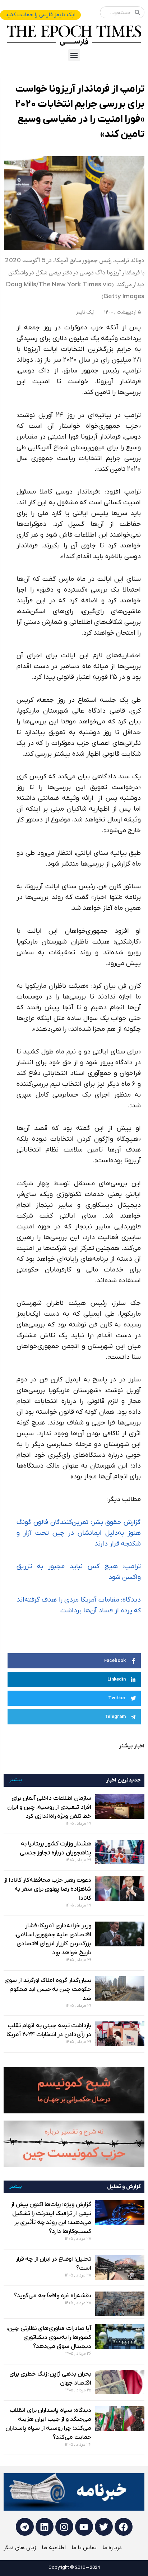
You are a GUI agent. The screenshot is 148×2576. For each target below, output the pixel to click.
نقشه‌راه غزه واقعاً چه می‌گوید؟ (53, 2296)
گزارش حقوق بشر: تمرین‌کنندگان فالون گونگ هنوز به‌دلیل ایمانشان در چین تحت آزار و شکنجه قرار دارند (79, 1533)
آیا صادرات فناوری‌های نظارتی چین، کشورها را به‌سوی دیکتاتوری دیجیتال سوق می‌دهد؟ (49, 2338)
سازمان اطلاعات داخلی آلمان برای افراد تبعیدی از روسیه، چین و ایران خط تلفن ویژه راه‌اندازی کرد (49, 1807)
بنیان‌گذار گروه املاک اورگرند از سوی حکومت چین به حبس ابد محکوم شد (48, 1989)
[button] (74, 55)
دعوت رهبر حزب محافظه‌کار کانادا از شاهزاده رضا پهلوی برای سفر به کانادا (48, 1889)
